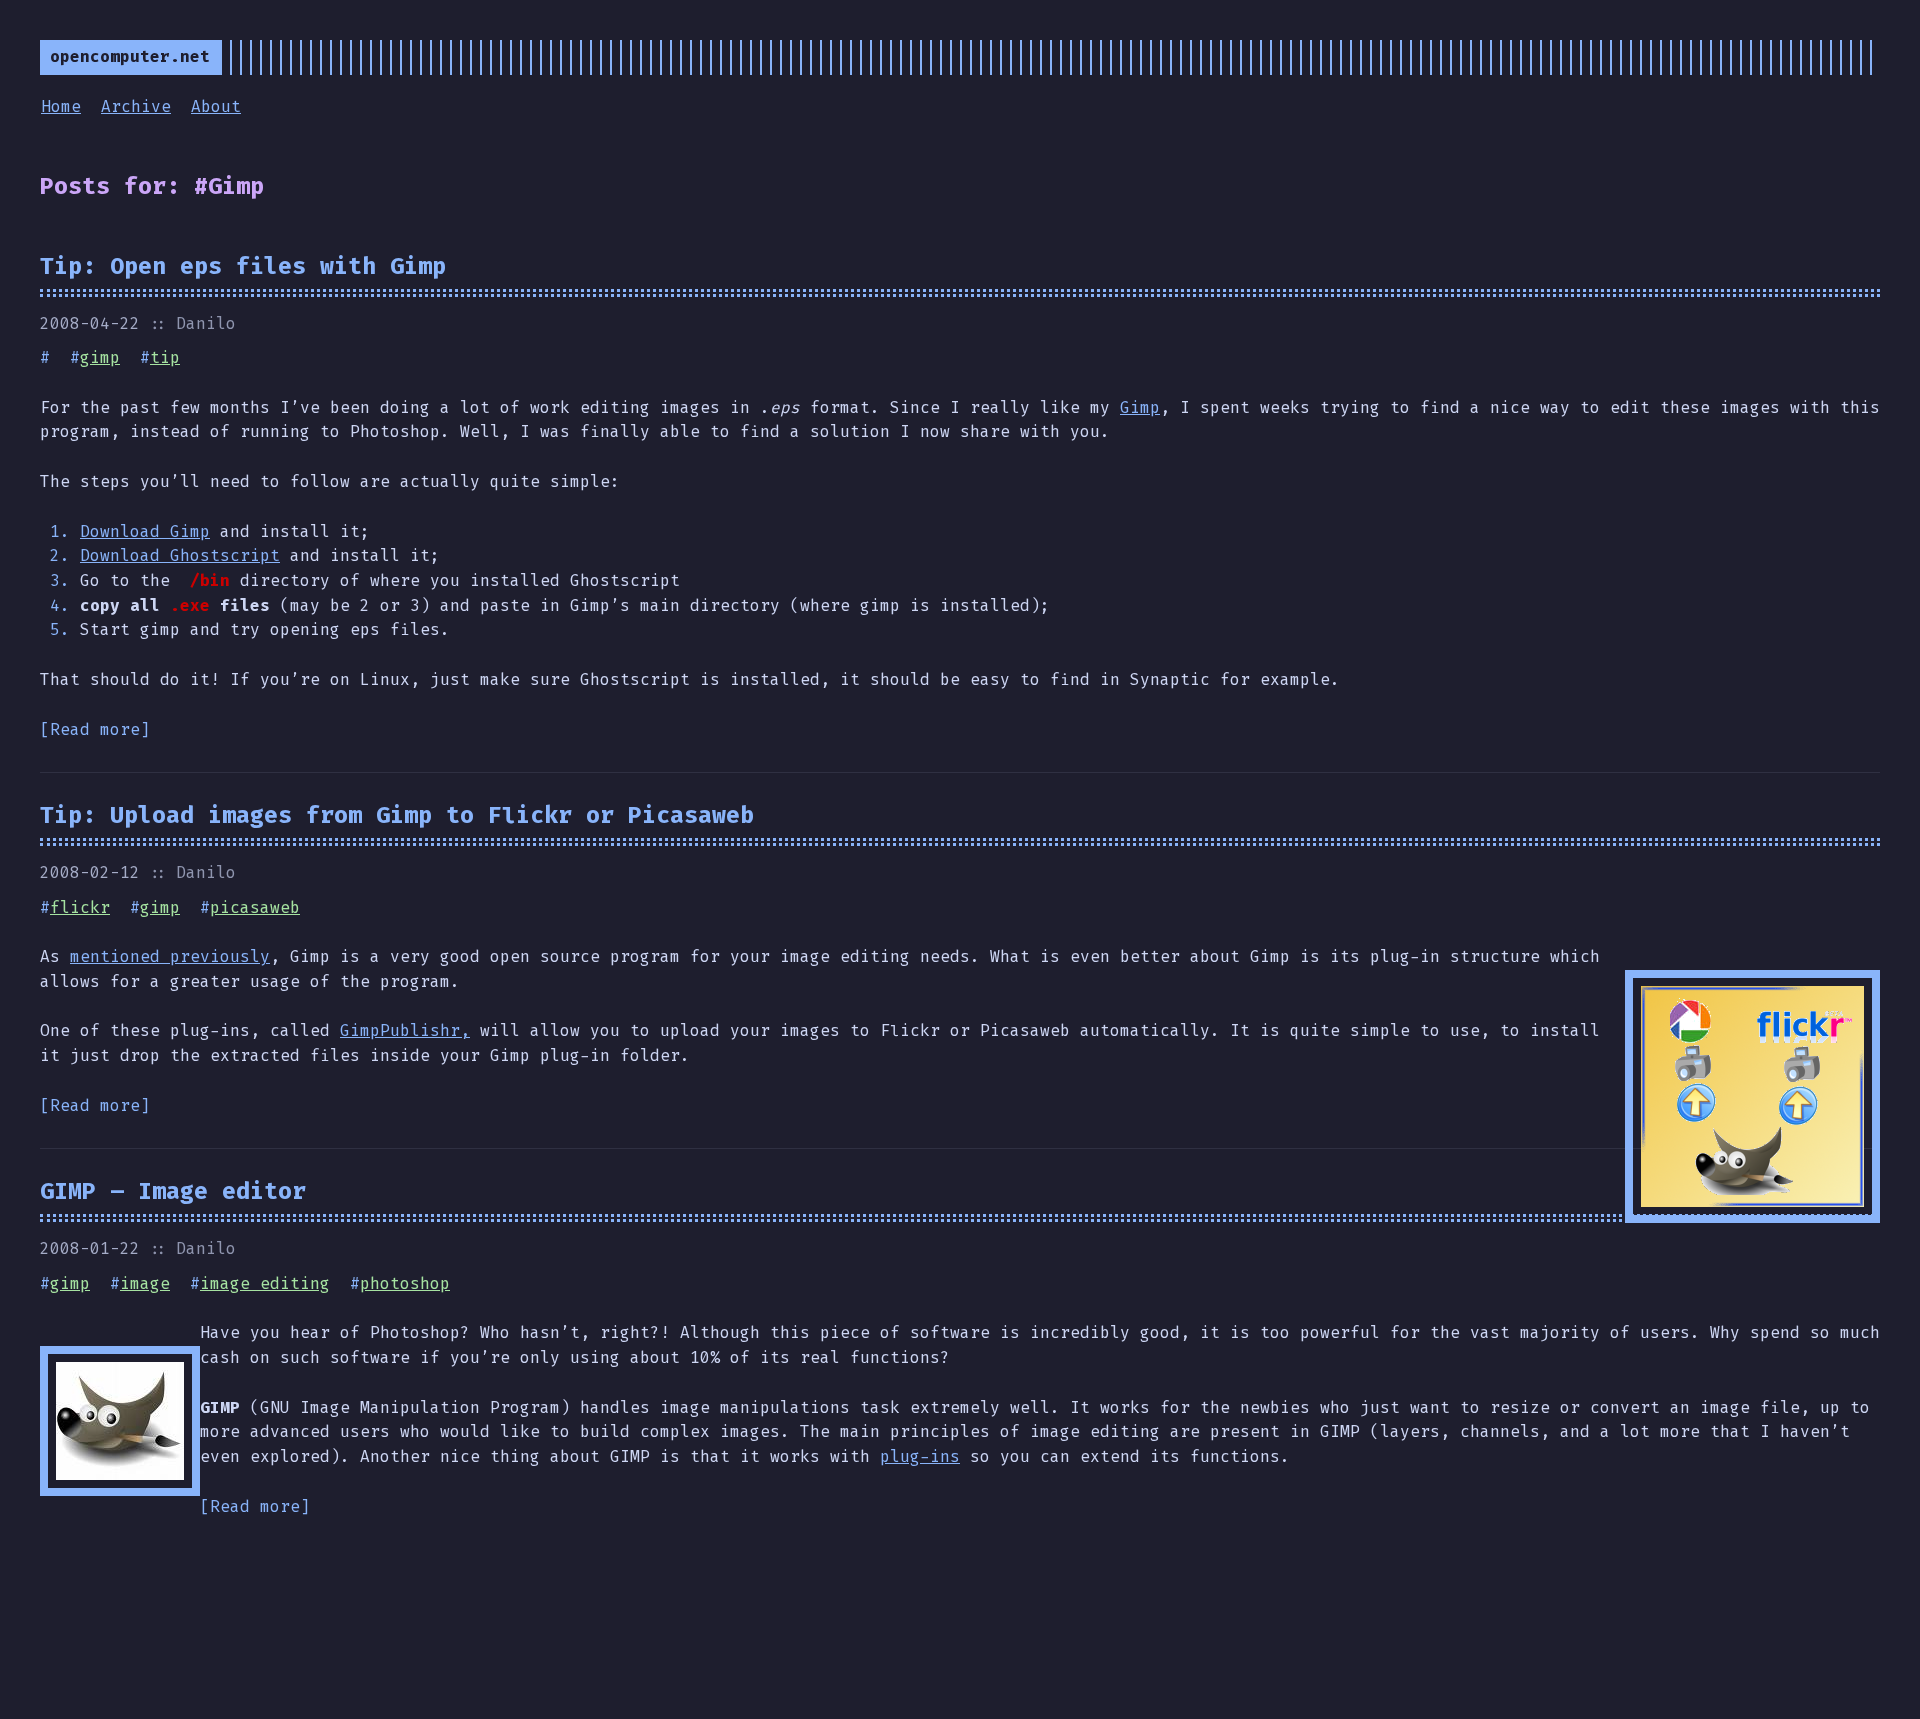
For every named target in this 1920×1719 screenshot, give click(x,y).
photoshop (405, 1283)
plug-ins (920, 1456)
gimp (100, 357)
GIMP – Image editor (173, 1191)
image (145, 1283)
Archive (136, 106)
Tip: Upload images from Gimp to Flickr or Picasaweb (397, 815)
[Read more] (95, 729)
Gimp (1140, 407)
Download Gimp (145, 531)
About (216, 106)
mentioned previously (170, 956)
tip (165, 357)
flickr (80, 907)
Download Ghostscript (180, 555)
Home (61, 106)
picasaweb (255, 907)
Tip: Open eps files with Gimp (243, 266)
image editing (265, 1283)
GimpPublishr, (405, 1030)
